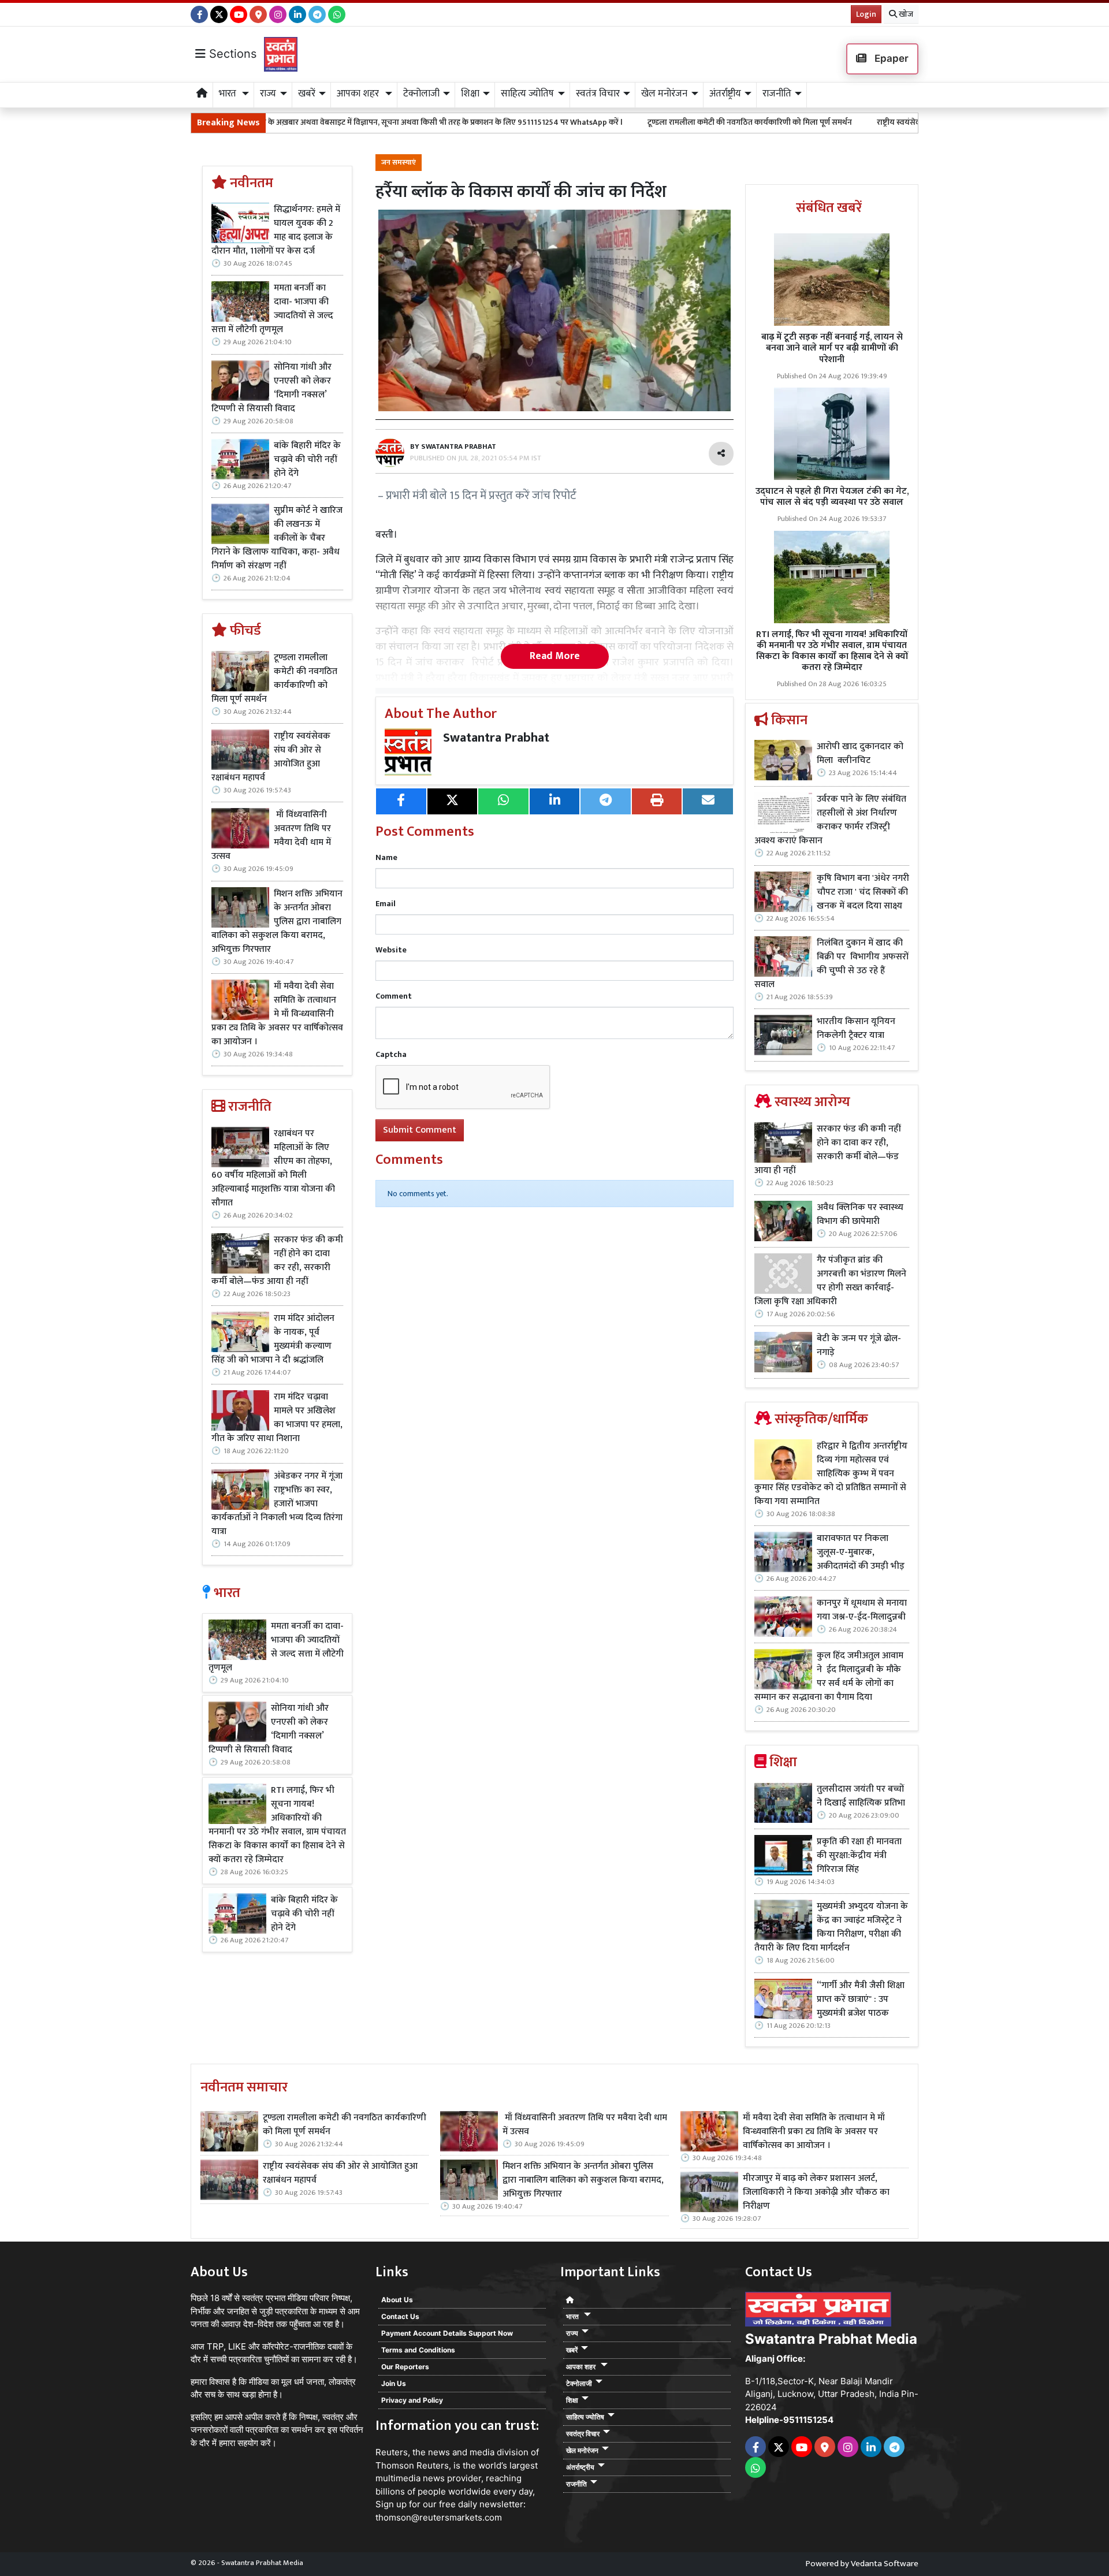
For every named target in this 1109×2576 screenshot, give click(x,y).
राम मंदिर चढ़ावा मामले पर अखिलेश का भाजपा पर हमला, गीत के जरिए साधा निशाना (277, 1418)
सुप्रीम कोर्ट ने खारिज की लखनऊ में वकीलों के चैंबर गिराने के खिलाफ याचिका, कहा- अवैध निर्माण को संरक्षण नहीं (277, 538)
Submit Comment (420, 1130)
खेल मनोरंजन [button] (664, 94)
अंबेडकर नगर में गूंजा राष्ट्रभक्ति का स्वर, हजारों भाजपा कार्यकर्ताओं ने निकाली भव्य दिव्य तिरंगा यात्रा (277, 1504)
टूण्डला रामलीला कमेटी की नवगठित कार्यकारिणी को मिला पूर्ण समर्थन (622, 122)
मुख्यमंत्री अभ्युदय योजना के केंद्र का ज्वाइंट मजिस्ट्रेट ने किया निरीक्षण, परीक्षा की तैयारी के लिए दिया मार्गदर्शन (831, 1927)
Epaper (890, 58)
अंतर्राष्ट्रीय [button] (725, 94)
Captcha (391, 1054)
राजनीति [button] (777, 94)
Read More (555, 656)
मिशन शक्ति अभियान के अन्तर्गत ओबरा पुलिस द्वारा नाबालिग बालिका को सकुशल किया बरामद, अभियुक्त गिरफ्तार (277, 922)
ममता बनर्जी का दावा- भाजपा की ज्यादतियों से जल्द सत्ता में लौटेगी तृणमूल (272, 309)
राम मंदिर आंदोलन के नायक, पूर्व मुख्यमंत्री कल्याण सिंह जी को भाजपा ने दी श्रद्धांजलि (273, 1339)
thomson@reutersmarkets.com (439, 2517)
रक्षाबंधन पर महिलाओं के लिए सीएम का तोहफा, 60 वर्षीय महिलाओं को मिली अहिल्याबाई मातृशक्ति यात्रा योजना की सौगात (273, 1168)
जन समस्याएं (399, 163)
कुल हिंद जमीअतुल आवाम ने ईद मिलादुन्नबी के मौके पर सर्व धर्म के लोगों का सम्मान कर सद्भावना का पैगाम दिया (829, 1677)
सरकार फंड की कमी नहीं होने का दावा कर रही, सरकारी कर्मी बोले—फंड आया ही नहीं (277, 1261)
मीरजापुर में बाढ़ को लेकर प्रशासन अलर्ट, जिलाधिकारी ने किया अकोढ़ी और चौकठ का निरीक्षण (816, 2192)
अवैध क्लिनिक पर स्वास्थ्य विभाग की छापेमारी (860, 1215)
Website (391, 950)
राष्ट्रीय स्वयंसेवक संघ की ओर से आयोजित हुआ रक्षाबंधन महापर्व (841, 122)
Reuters (392, 2452)
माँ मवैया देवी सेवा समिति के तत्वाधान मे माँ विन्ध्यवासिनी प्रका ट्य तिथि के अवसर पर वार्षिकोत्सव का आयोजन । (277, 1014)
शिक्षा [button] (470, 94)
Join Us (394, 2383)
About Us (397, 2300)
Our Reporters (405, 2367)
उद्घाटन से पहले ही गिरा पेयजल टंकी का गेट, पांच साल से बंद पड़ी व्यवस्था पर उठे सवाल (832, 497)
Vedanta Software (885, 2564)
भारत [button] (229, 94)
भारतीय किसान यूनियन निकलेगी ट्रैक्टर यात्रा (856, 1029)
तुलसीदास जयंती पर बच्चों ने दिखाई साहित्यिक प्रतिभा (861, 1796)
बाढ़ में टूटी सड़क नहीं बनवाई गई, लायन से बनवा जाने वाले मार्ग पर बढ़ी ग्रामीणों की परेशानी (832, 348)
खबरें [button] (307, 94)
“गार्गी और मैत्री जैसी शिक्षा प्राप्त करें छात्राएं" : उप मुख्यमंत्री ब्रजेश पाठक (861, 2000)
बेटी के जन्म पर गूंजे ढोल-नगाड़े (859, 1346)
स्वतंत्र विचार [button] (598, 94)
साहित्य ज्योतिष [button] (527, 94)
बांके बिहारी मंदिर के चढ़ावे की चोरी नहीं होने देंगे (307, 460)
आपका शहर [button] (359, 94)
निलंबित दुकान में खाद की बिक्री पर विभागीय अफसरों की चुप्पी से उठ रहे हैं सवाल (831, 964)
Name (386, 857)
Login (866, 14)
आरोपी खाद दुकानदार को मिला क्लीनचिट (860, 754)
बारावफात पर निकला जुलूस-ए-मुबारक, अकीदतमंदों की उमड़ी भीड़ (861, 1553)
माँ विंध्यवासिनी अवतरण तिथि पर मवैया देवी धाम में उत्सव (271, 836)
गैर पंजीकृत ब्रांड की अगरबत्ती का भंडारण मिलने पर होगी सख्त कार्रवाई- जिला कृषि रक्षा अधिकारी (830, 1281)
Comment (394, 996)
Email (386, 904)
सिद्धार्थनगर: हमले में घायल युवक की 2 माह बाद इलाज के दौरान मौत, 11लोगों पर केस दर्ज (276, 230)
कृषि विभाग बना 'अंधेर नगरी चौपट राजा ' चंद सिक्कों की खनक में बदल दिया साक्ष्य (863, 892)
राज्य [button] (268, 94)
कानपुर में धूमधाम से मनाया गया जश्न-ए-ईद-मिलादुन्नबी (862, 1610)
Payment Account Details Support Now (447, 2333)
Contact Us (400, 2316)
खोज (905, 14)
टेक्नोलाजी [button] (421, 94)
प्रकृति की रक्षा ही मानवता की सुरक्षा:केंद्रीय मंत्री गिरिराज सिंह (859, 1856)
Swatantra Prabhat (496, 738)
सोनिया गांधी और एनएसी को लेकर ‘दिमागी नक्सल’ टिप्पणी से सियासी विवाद (271, 388)
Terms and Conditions (418, 2350)
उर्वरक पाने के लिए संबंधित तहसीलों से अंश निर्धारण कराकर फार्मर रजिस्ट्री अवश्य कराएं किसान (830, 820)
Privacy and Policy (412, 2400)
